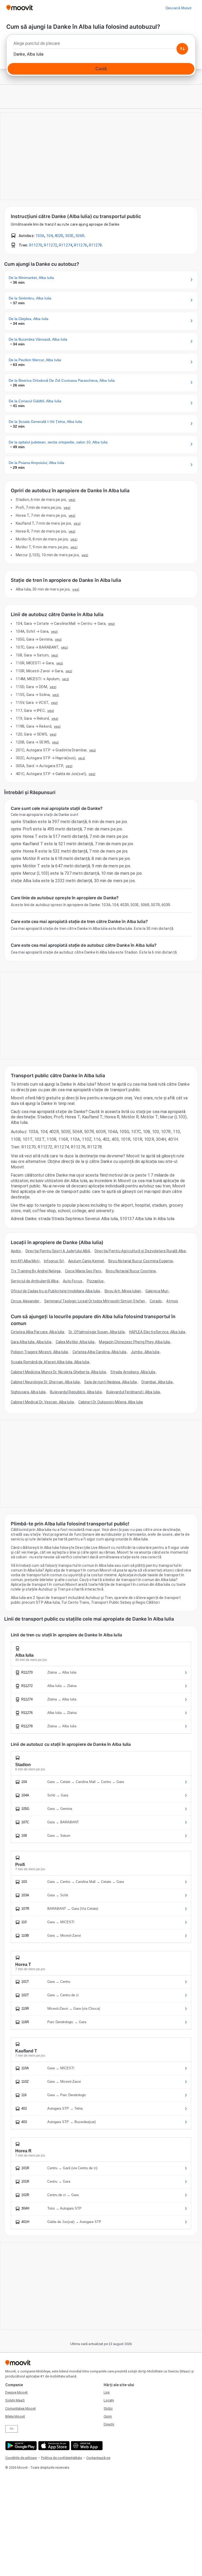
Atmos (172, 1301)
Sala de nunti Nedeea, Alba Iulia (110, 1382)
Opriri (108, 2416)
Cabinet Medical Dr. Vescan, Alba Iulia (42, 1402)
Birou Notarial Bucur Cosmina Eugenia (141, 1261)
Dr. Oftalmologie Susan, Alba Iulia (97, 1332)
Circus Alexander (25, 1301)
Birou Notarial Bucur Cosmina (131, 1271)
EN (12, 2429)
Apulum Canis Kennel (86, 1261)
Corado (156, 1301)
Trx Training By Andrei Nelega (36, 1271)
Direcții (109, 2424)
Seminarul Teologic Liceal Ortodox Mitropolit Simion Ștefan (95, 1301)
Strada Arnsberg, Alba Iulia (133, 1372)
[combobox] (101, 45)
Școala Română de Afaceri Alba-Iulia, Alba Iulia (50, 1362)
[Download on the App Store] (53, 2446)
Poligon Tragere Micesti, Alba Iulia (39, 1352)
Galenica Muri (157, 1291)
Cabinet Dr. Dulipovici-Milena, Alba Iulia (111, 1402)
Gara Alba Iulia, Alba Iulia (31, 1342)
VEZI (72, 500)
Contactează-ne (98, 2458)
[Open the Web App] (86, 2446)
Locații (109, 2400)
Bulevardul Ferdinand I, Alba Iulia (133, 1392)
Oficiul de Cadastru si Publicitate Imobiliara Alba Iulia (55, 1291)
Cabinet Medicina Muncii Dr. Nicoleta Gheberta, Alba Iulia (58, 1372)
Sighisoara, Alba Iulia (28, 1392)
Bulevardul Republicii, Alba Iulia (76, 1392)
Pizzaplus (95, 1281)
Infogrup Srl (54, 1261)
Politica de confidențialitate (62, 2458)
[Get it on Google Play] (20, 2446)
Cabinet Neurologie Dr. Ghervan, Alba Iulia (45, 1382)
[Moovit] (20, 8)
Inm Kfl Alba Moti (25, 1261)
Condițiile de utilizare (21, 2458)
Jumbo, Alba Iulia (145, 1352)
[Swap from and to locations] (182, 49)
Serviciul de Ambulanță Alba (35, 1281)
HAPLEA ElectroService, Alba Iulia (157, 1332)
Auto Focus (73, 1281)
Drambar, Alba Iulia (157, 1382)
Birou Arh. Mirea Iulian (123, 1291)
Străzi (108, 2408)
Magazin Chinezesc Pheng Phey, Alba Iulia (134, 1342)
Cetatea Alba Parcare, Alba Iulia (37, 1332)
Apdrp (16, 1251)
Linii (107, 2392)
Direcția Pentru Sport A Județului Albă (58, 1251)
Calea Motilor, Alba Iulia (75, 1342)
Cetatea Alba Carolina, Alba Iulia (99, 1352)
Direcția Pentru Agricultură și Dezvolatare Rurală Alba (140, 1251)
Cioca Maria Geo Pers (83, 1271)
